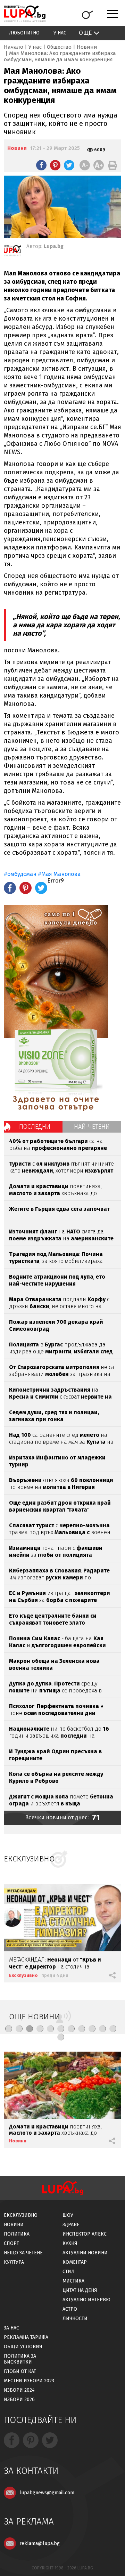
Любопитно (24, 33)
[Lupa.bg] (12, 252)
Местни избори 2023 (29, 2381)
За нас (11, 2328)
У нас (60, 33)
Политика (17, 2234)
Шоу (68, 2215)
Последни (35, 1127)
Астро (70, 2309)
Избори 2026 (19, 2400)
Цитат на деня (80, 2290)
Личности (75, 2319)
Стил (69, 2272)
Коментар (75, 2262)
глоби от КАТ (20, 2371)
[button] (9, 2029)
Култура (14, 2262)
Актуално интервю (86, 2300)
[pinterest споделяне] (55, 165)
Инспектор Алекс (85, 2234)
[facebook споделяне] (41, 165)
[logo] (25, 14)
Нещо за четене (23, 2253)
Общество (59, 47)
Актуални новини (85, 2253)
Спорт (11, 2243)
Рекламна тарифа (26, 2337)
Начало (14, 47)
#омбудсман (20, 874)
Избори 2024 (19, 2390)
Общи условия (23, 2347)
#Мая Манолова (59, 874)
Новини (87, 47)
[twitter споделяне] (69, 165)
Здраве (71, 2225)
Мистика (73, 2281)
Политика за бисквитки (20, 2359)
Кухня (70, 2243)
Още (85, 33)
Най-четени (92, 1127)
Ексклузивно (23, 1975)
